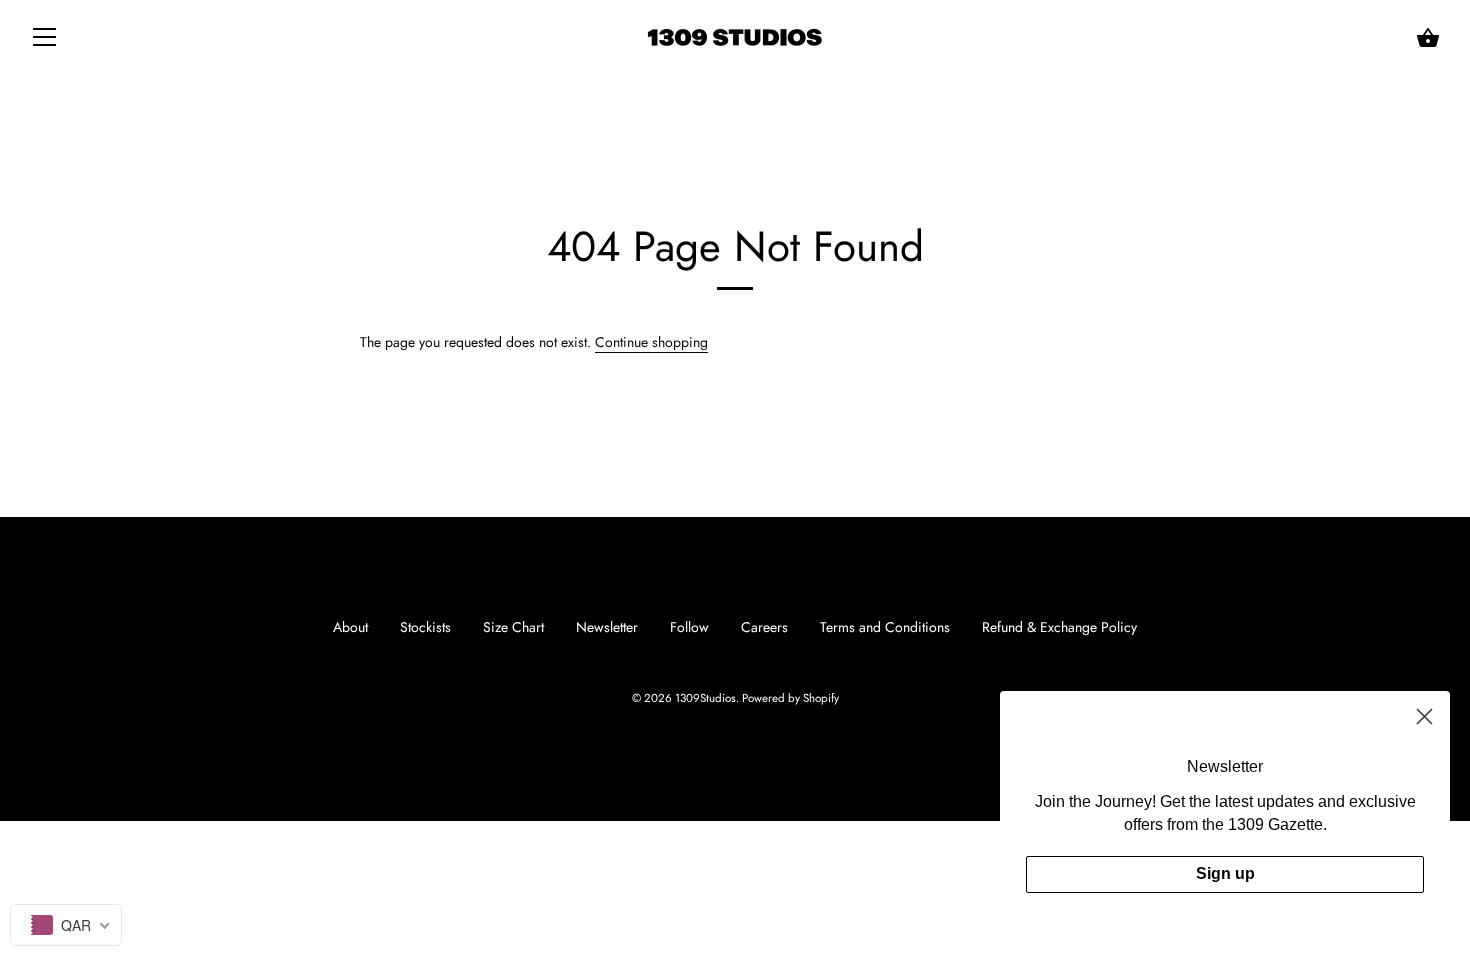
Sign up (1225, 873)
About (350, 627)
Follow (689, 627)
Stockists (425, 627)
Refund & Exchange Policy (1059, 627)
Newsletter (607, 627)
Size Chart (513, 627)
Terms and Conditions (885, 627)
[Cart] (1428, 38)
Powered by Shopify (790, 698)
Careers (764, 627)
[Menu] (45, 41)
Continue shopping (651, 342)
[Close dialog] (1424, 716)
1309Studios (705, 698)
